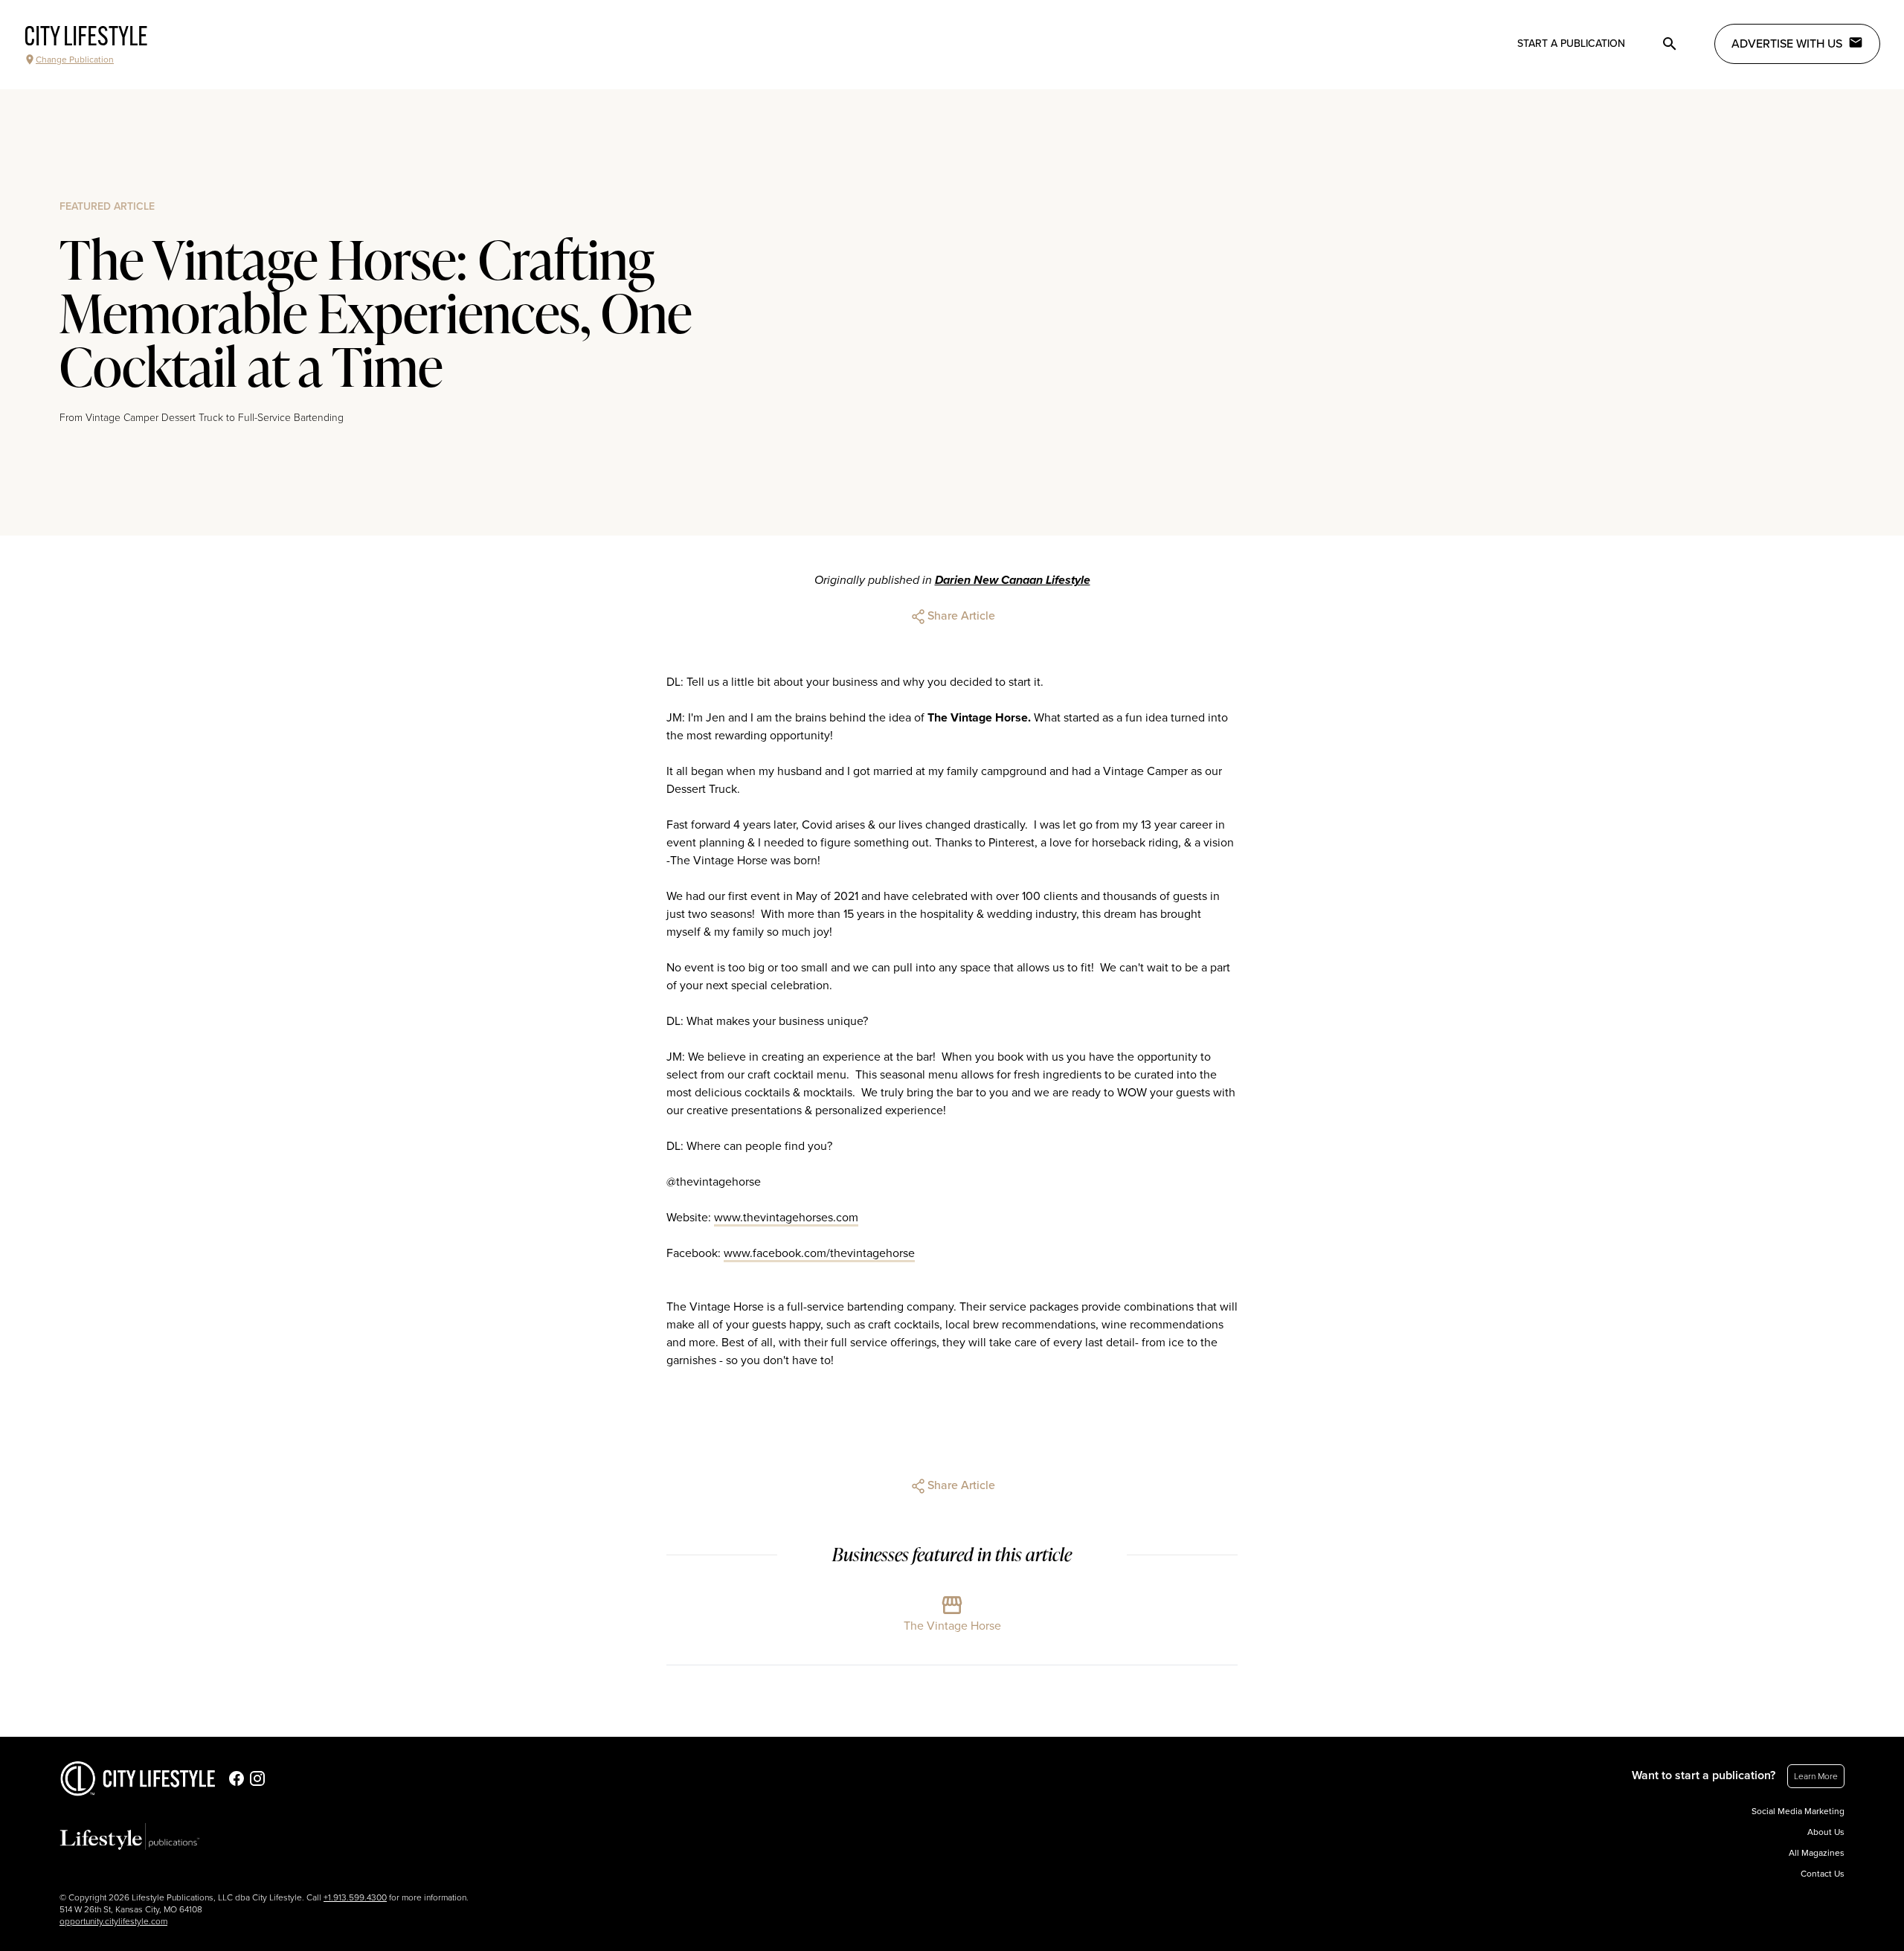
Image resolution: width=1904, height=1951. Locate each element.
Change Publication (75, 60)
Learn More (1816, 1776)
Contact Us (1823, 1874)
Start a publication (1571, 44)
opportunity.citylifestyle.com (113, 1921)
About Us (1826, 1832)
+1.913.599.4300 (355, 1897)
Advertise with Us (1787, 44)
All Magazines (1817, 1853)
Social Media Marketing (1798, 1811)
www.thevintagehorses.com (786, 1218)
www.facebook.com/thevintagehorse (819, 1253)
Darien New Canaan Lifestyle (1013, 580)
